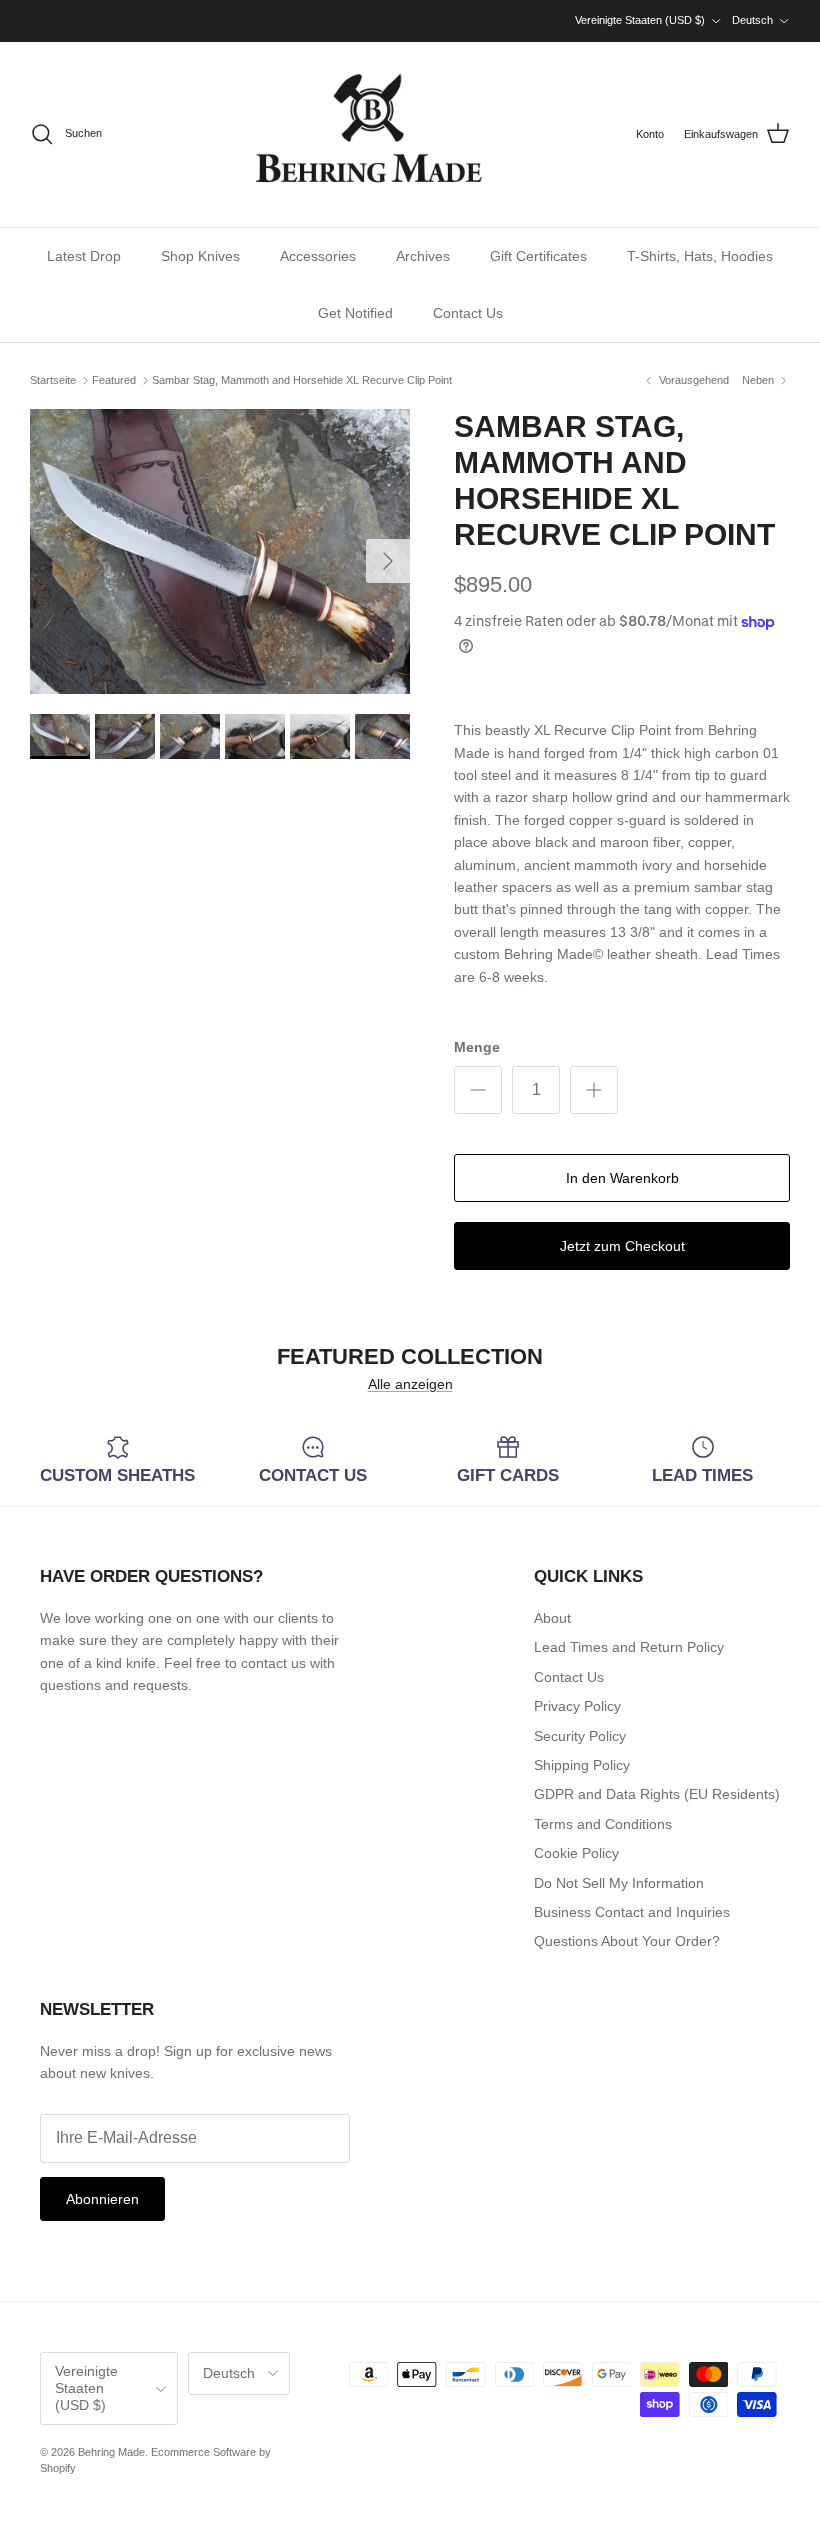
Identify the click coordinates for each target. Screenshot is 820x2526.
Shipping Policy (582, 1765)
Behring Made (111, 2452)
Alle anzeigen (410, 1384)
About (552, 1618)
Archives (423, 256)
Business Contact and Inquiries (632, 1912)
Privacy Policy (577, 1706)
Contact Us (468, 313)
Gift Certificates (538, 256)
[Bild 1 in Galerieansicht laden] (220, 551)
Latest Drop (84, 256)
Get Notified (355, 313)
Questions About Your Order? (627, 1941)
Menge (477, 1047)
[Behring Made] (369, 134)
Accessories (318, 256)
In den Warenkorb (622, 1178)
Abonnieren (102, 2199)
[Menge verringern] (478, 1090)
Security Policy (580, 1736)
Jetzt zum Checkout (622, 1246)
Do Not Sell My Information (619, 1883)
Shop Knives (200, 256)
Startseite (53, 380)
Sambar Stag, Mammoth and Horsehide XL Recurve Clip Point (302, 380)
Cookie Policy (576, 1853)
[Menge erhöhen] (594, 1090)
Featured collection (410, 1356)
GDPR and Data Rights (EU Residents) (657, 1794)
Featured (114, 380)
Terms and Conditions (603, 1824)
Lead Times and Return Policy (629, 1647)
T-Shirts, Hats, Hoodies (700, 256)
